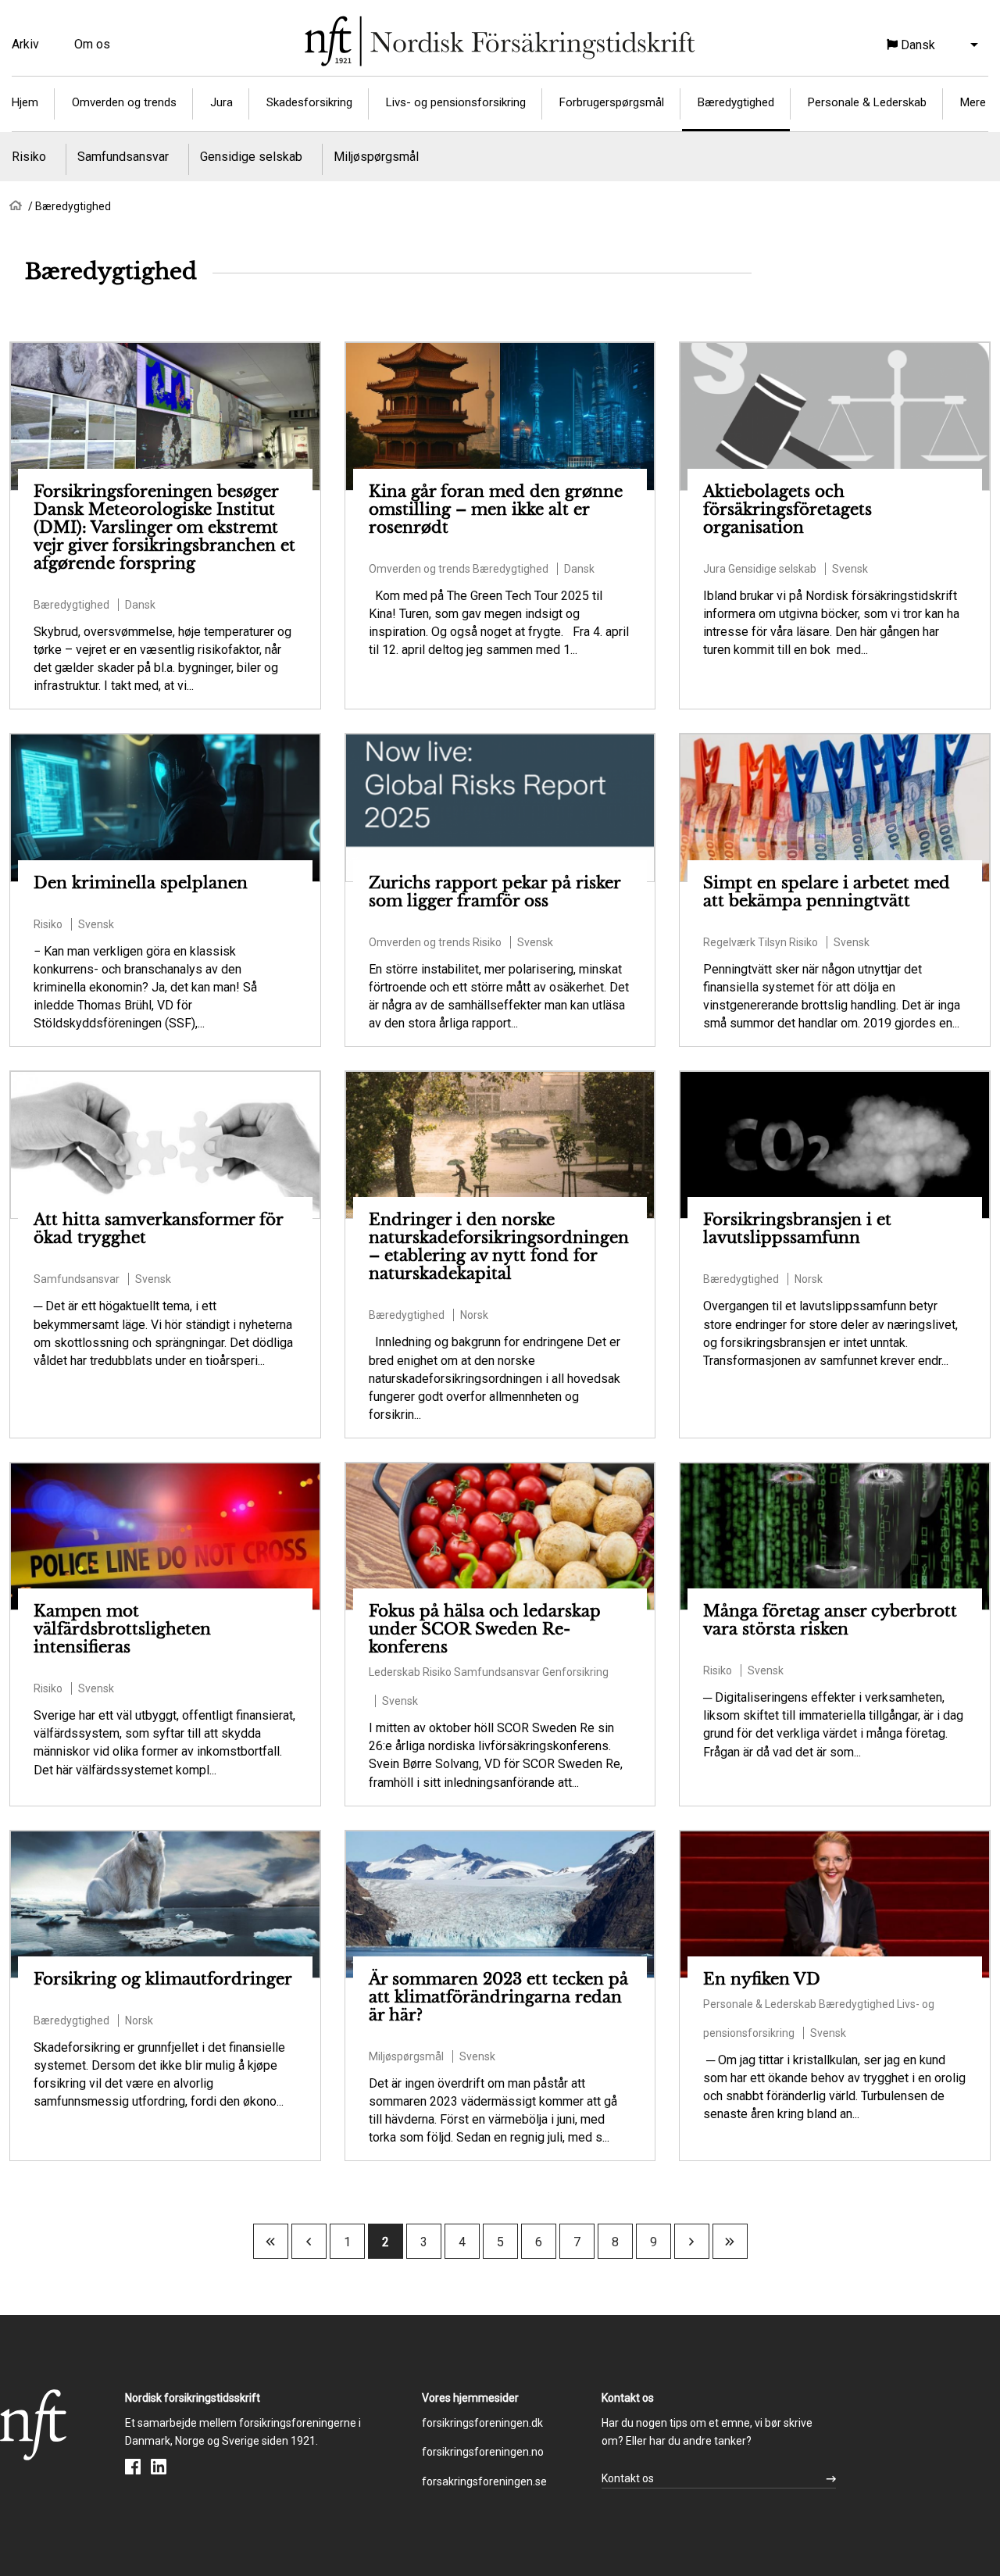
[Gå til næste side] (691, 2242)
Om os (92, 44)
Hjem (25, 102)
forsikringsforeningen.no (483, 2452)
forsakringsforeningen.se (484, 2481)
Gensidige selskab (251, 157)
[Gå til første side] (270, 2242)
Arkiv (25, 44)
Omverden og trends (124, 102)
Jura (221, 102)
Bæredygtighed (736, 102)
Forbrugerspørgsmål (612, 102)
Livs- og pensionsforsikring (456, 102)
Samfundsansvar (123, 157)
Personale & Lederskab (867, 102)
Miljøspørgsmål (376, 157)
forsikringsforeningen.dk (482, 2423)
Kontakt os (628, 2478)
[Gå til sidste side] (730, 2242)
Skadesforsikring (309, 102)
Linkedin (159, 2467)
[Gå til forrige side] (309, 2242)
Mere (973, 102)
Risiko (29, 157)
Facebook (133, 2467)
